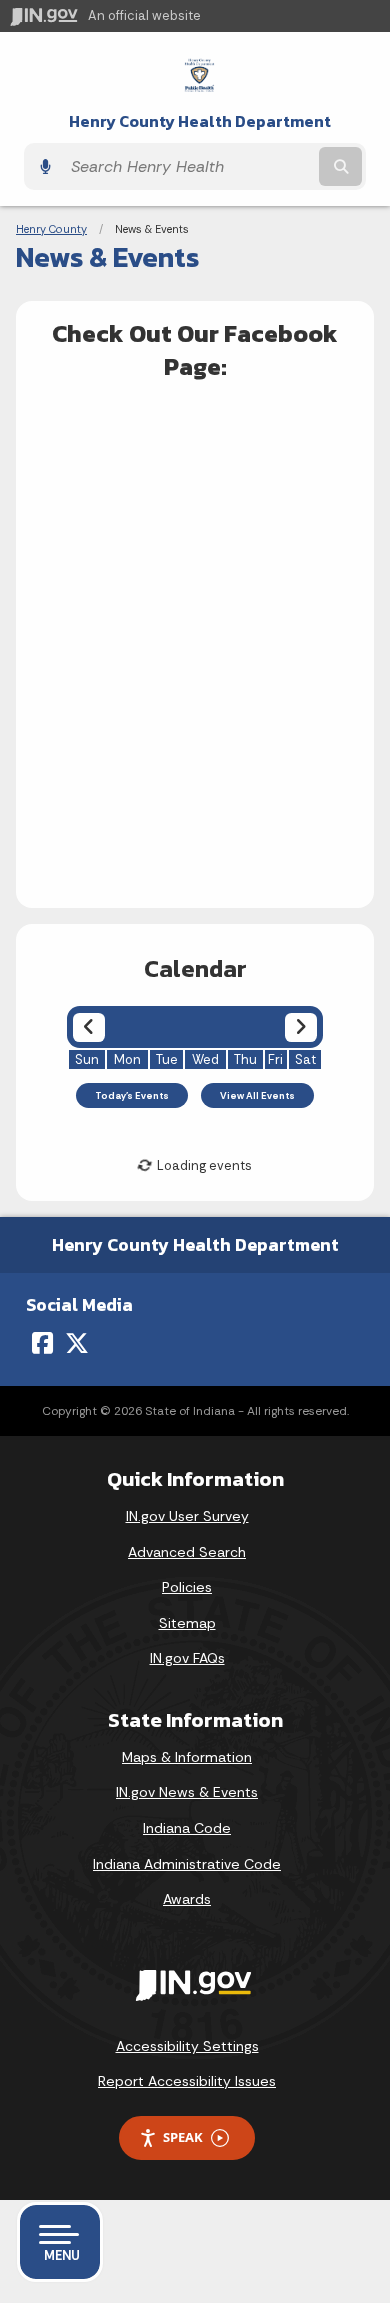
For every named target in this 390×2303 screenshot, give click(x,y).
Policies (187, 1587)
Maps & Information (187, 1757)
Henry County (51, 229)
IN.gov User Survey (187, 1516)
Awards (187, 1899)
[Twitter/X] (77, 1343)
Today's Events (132, 1095)
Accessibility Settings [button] (187, 2046)
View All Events (257, 1095)
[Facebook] (42, 1343)
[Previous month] (88, 1027)
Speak (183, 2137)
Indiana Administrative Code (187, 1864)
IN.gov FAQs (187, 1658)
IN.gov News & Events (187, 1792)
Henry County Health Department (200, 121)
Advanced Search (187, 1552)
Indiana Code (187, 1828)
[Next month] (300, 1027)
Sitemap (187, 1623)
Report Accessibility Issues (187, 2081)
